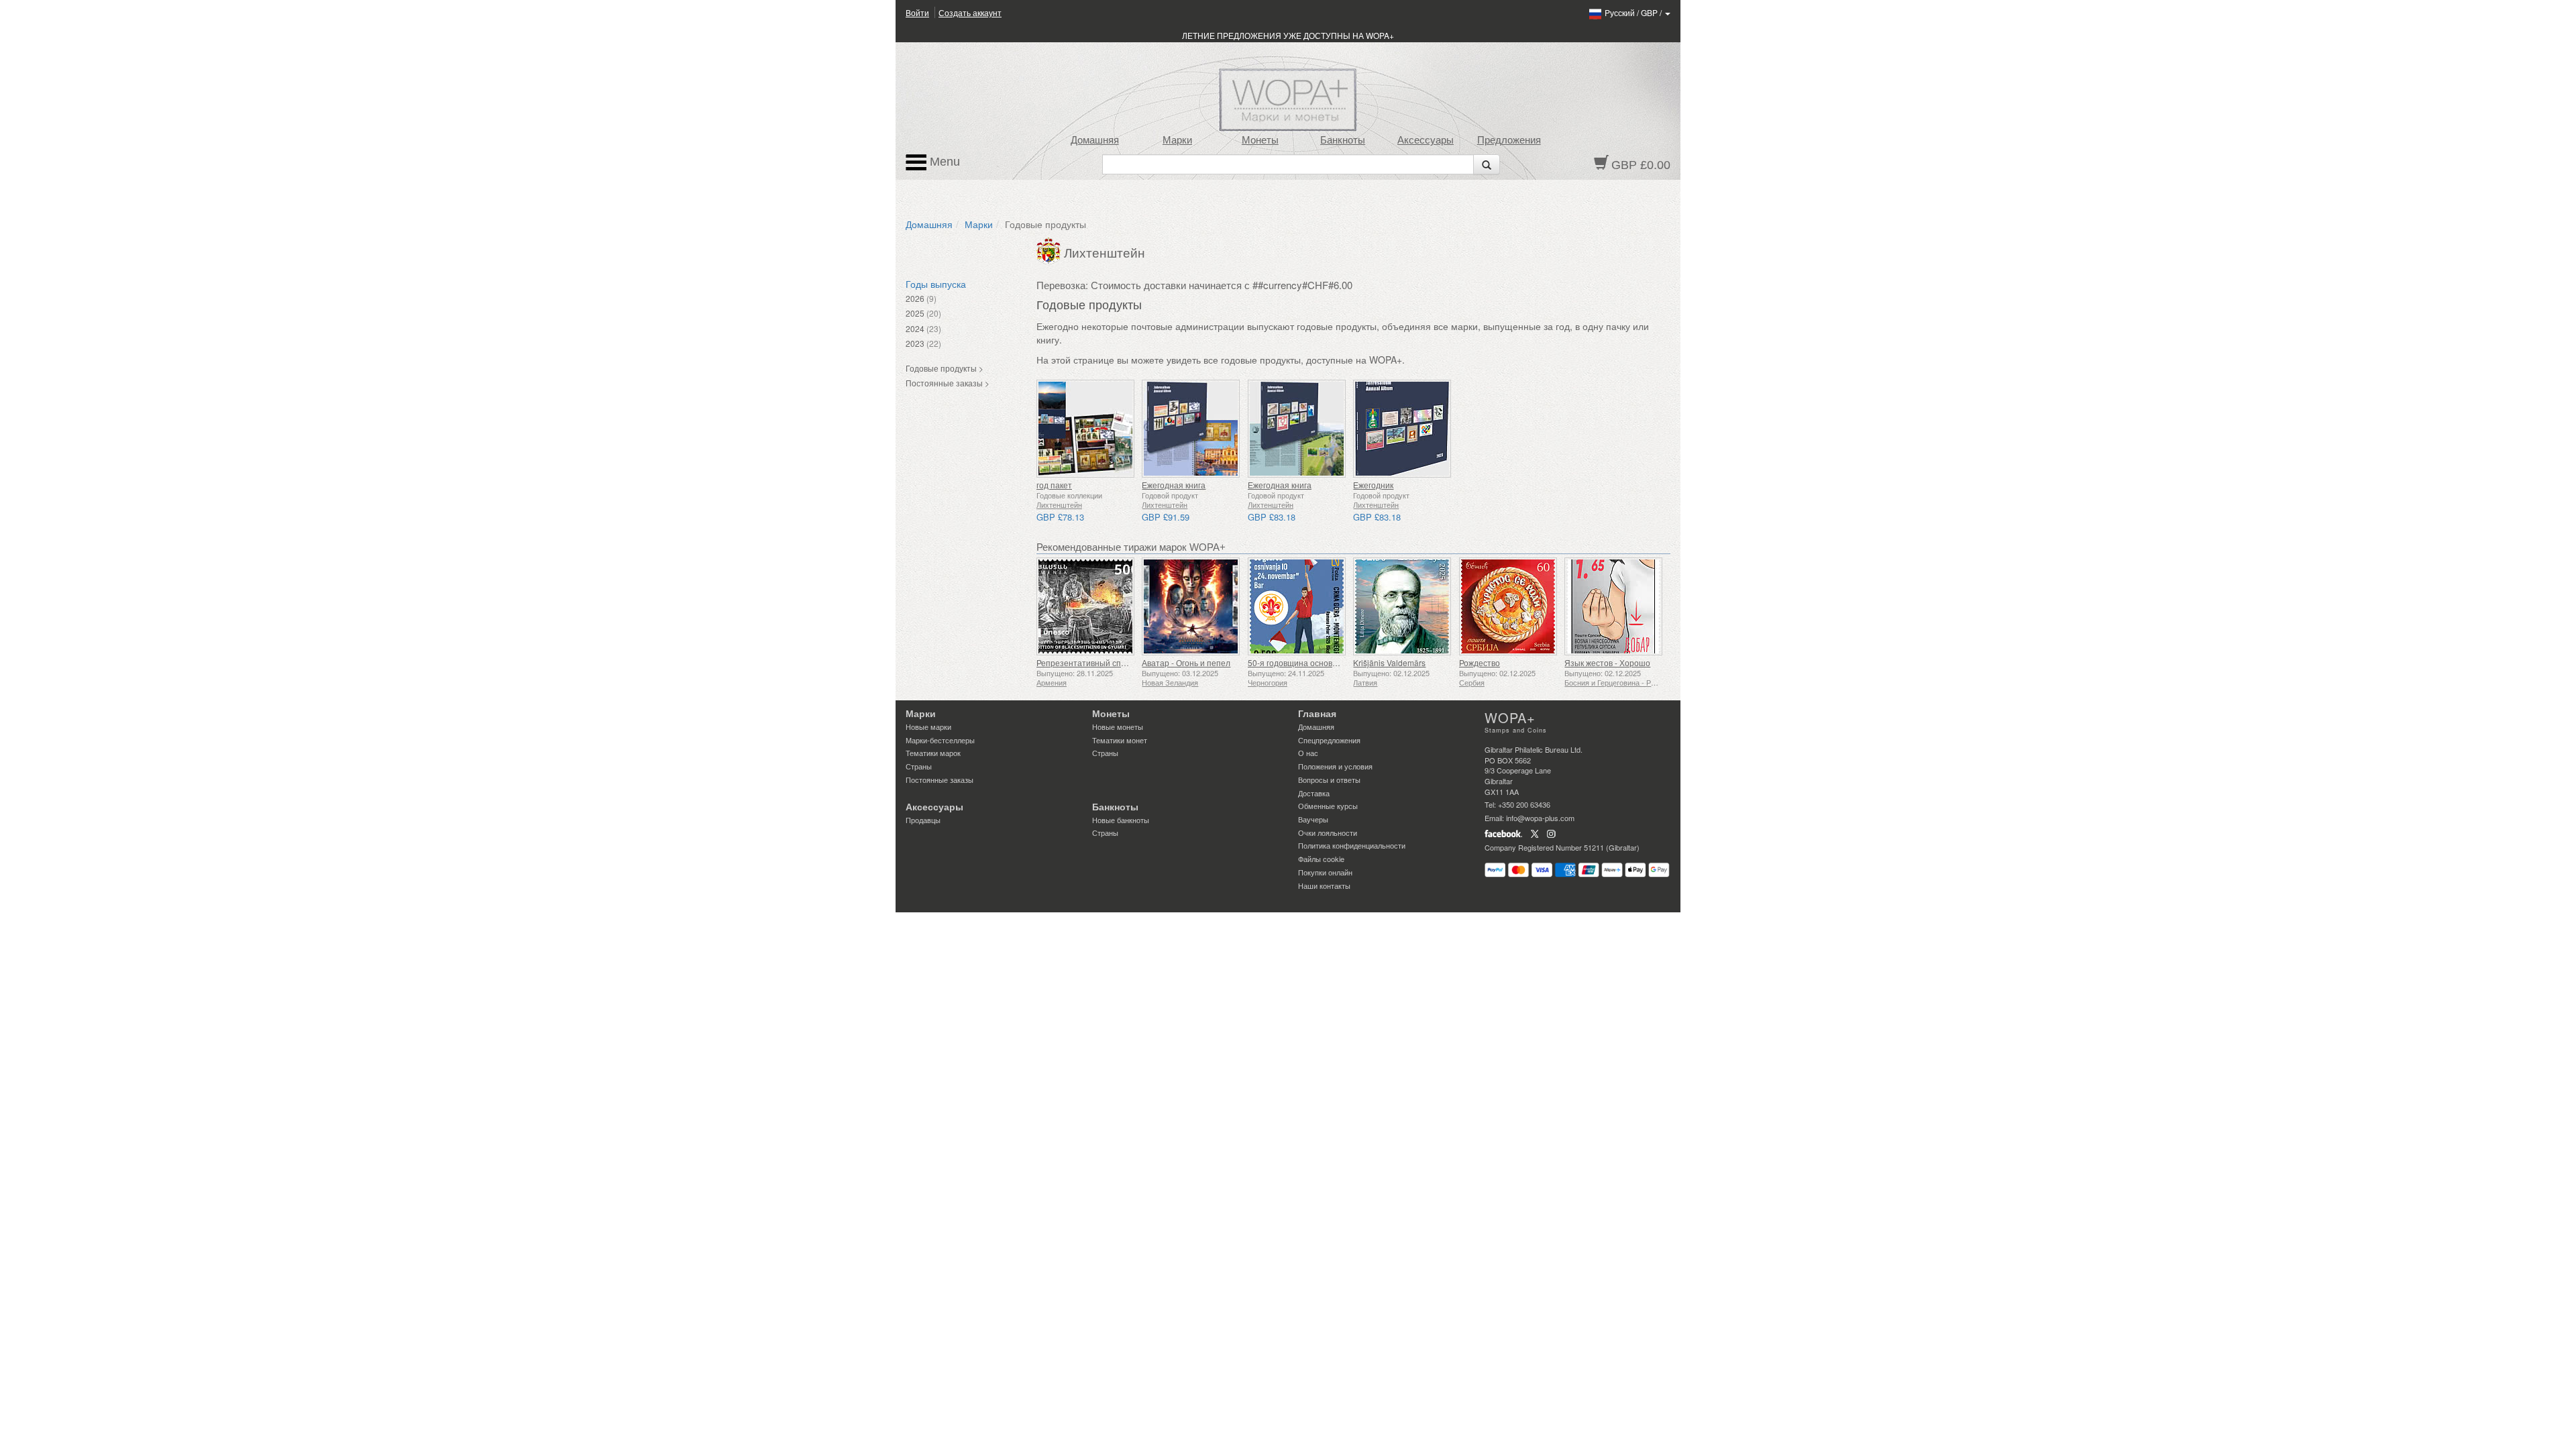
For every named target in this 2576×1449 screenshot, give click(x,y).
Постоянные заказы (940, 780)
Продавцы (923, 820)
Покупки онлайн (1325, 872)
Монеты (1260, 140)
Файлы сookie (1321, 859)
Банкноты (1343, 140)
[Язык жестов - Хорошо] (1614, 606)
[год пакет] (1086, 429)
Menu (943, 162)
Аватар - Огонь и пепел (1186, 662)
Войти (917, 12)
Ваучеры (1313, 819)
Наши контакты (1324, 885)
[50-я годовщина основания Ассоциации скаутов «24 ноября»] (1297, 606)
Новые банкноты (1121, 820)
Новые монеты (1118, 727)
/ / (1634, 12)
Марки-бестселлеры (940, 740)
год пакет (1054, 485)
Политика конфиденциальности (1352, 845)
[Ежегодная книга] (1191, 429)
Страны (919, 766)
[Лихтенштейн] (1050, 250)
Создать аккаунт (970, 12)
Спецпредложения (1329, 740)
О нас (1308, 753)
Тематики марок (933, 753)
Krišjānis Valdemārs (1389, 662)
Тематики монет (1120, 740)
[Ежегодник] (1402, 429)
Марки (1177, 140)
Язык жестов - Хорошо (1607, 662)
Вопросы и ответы (1329, 780)
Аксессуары (1426, 140)
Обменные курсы (1328, 806)
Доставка (1314, 793)
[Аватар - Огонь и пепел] (1191, 606)
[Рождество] (1508, 606)
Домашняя (1095, 140)
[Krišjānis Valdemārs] (1402, 606)
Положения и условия (1335, 766)
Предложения (1509, 140)
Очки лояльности (1328, 833)
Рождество (1480, 662)
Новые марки (928, 727)
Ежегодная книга (1174, 485)
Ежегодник (1373, 485)
